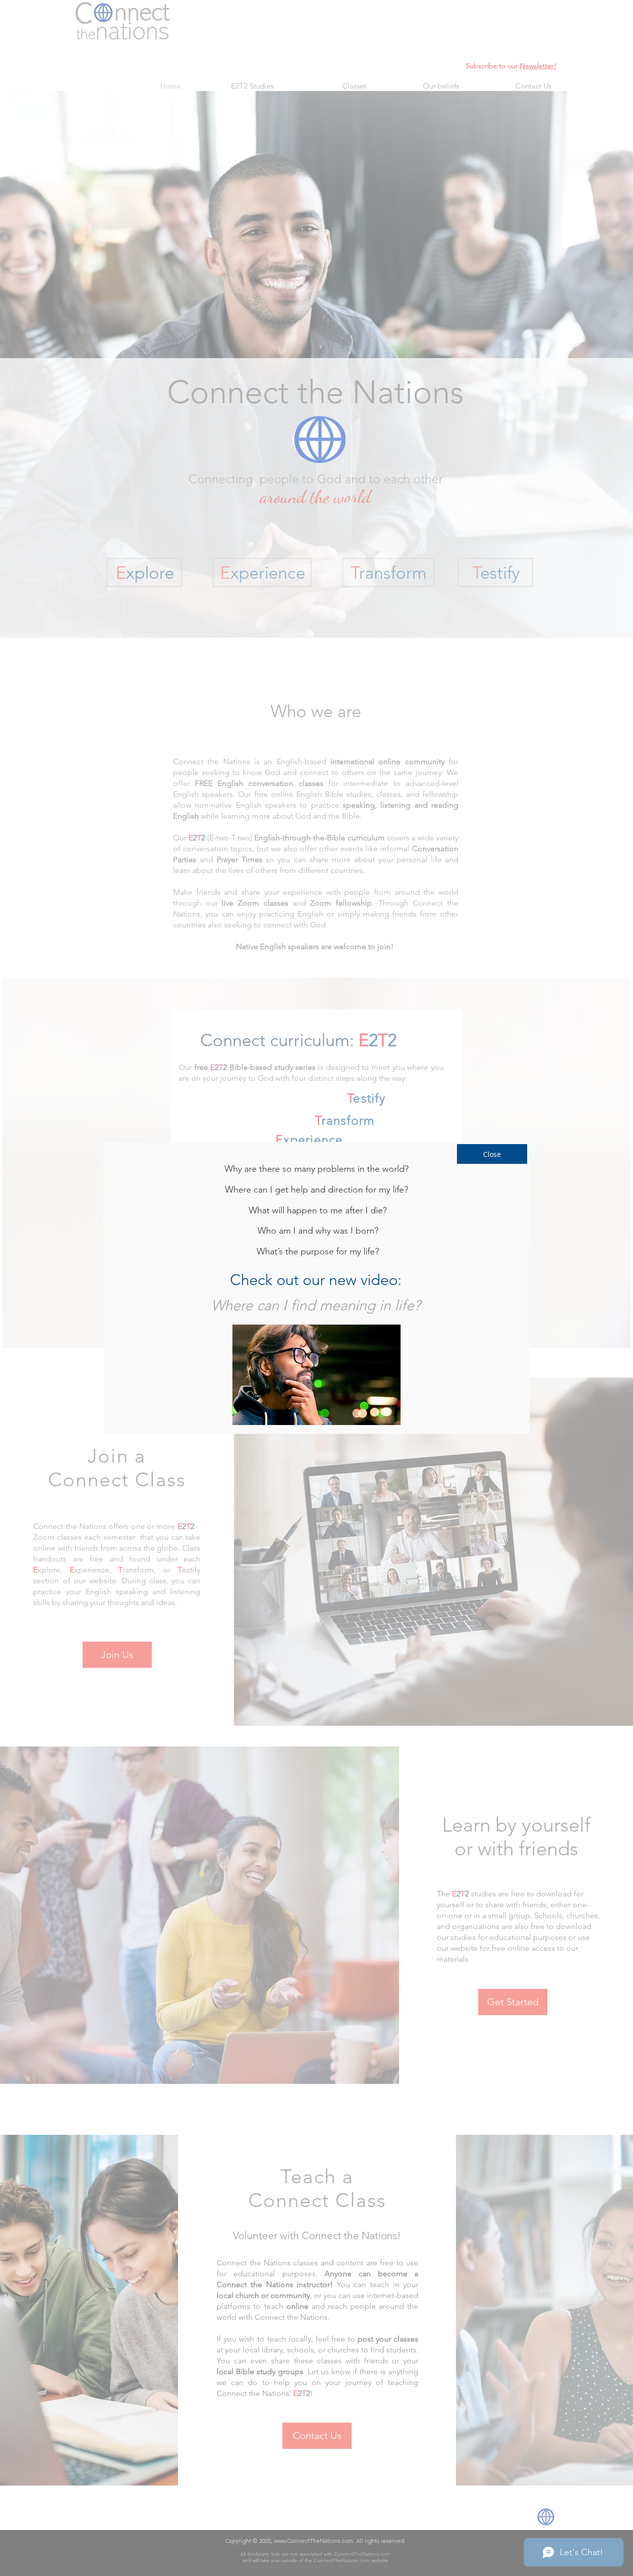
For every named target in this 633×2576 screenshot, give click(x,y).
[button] (492, 1154)
